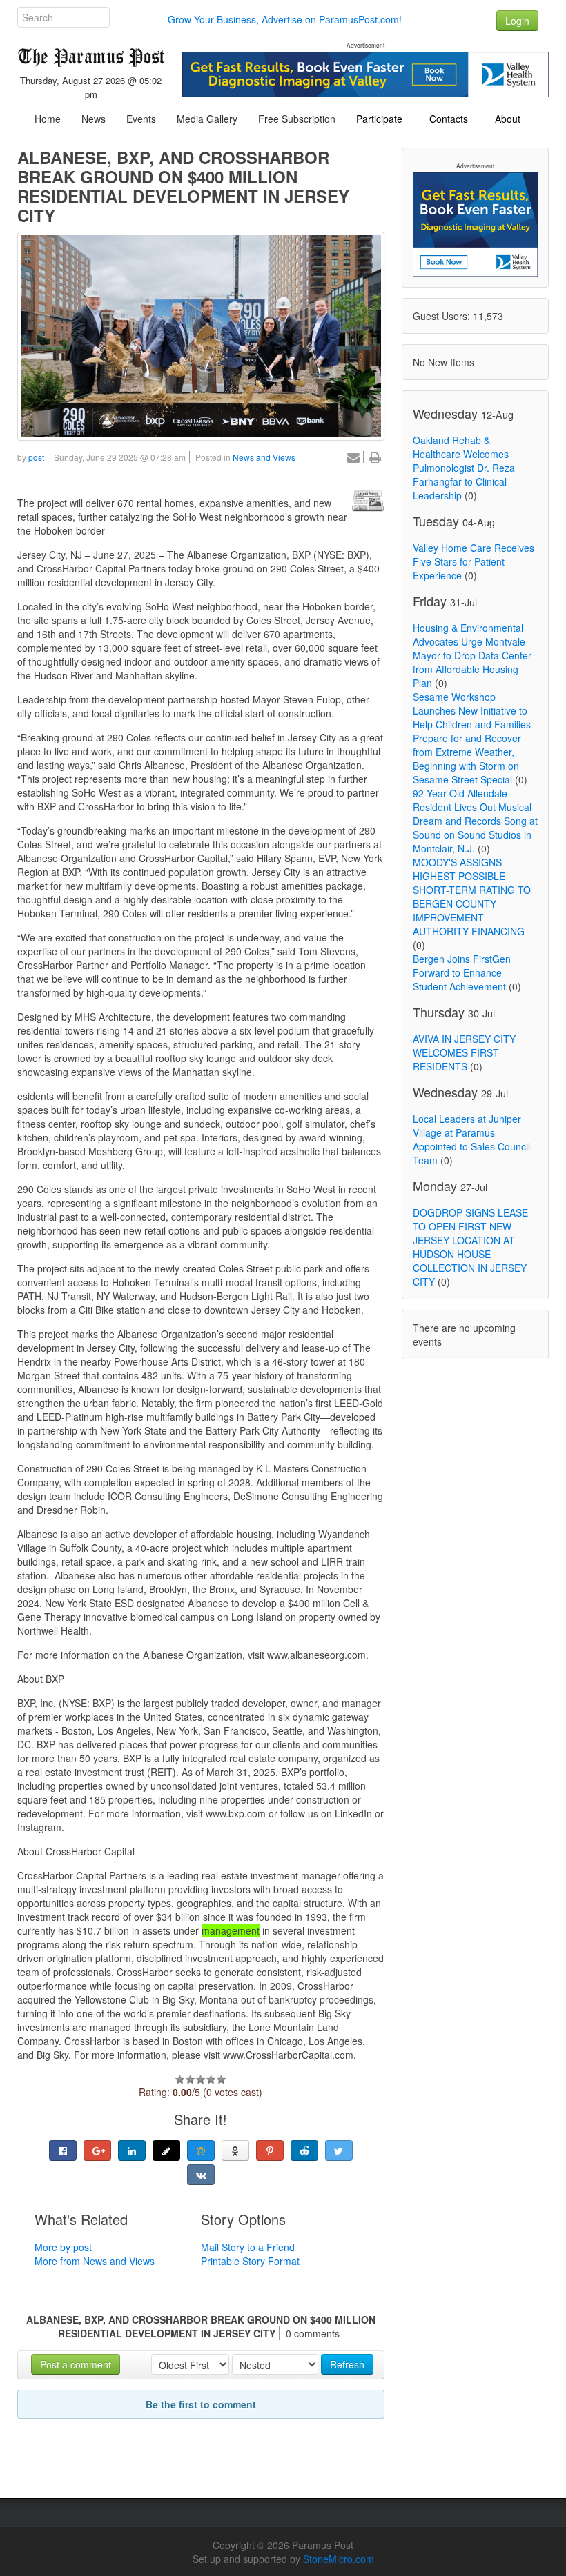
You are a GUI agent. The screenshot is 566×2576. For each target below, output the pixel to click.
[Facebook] (63, 2150)
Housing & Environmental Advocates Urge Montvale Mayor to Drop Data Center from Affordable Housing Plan (472, 655)
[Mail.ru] (201, 2150)
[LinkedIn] (132, 2150)
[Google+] (97, 2150)
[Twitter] (339, 2150)
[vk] (201, 2175)
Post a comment (76, 2364)
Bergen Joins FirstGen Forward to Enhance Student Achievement (462, 972)
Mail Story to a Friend (248, 2247)
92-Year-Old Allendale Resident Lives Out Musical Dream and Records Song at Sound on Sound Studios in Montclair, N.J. (475, 821)
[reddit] (304, 2150)
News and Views (264, 457)
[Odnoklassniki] (235, 2150)
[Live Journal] (166, 2150)
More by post (63, 2247)
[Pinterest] (270, 2150)
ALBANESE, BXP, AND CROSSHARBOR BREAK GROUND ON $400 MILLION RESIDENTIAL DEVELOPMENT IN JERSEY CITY (183, 186)
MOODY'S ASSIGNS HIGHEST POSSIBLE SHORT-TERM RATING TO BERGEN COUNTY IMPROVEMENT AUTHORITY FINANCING (472, 897)
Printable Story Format (250, 2261)
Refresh (347, 2364)
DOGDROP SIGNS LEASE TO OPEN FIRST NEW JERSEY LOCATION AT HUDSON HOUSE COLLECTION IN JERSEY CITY (470, 1247)
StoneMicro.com (339, 2559)
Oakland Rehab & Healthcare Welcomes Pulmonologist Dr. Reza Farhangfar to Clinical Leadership (464, 468)
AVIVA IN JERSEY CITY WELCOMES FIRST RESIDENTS (464, 1052)
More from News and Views (95, 2261)
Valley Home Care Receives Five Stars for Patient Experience (474, 561)
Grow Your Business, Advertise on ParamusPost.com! (285, 19)
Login (517, 21)
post (36, 457)
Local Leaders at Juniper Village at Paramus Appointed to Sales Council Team (471, 1139)
